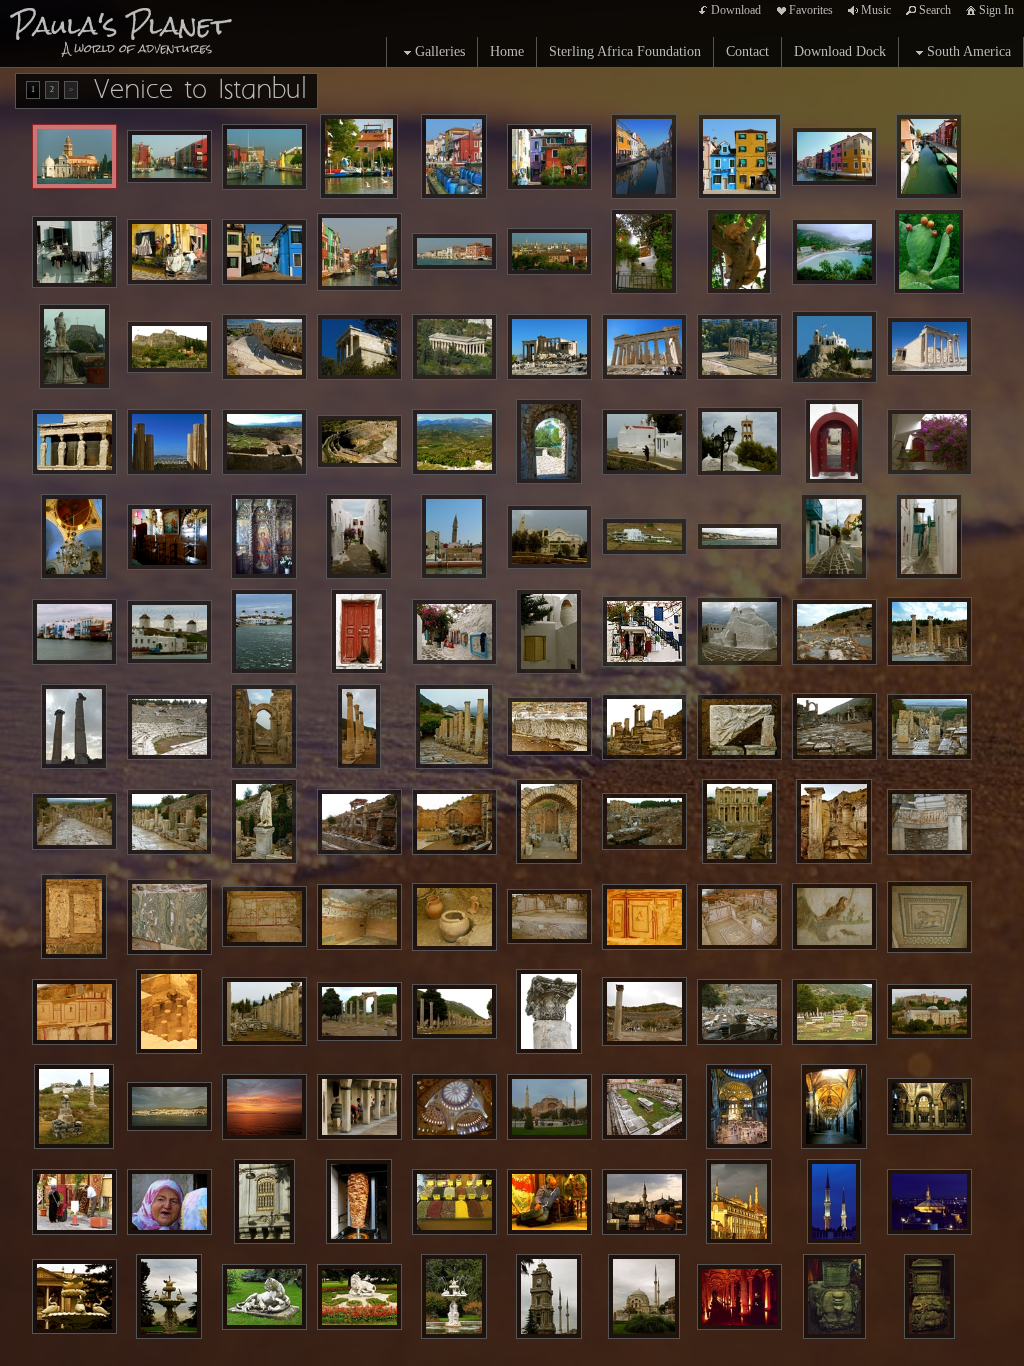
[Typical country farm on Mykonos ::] (644, 536)
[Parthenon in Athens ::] (359, 347)
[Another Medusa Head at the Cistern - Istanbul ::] (929, 1296)
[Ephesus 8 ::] (644, 727)
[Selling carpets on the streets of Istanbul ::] (74, 1202)
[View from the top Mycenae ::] (454, 442)
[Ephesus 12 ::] (74, 822)
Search (935, 10)
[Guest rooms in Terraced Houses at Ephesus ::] (739, 917)
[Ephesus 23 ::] (549, 1011)
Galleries (440, 51)
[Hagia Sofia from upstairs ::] (739, 1106)
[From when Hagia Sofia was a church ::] (644, 1107)
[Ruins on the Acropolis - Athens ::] (264, 347)
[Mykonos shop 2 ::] (644, 632)
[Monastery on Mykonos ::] (834, 441)
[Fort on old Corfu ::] (169, 347)
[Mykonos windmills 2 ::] (264, 631)
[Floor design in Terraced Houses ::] (929, 917)
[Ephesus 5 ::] (359, 726)
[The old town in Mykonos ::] (739, 537)
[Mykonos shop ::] (454, 632)
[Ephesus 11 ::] (929, 727)
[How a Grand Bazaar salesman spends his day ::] (549, 1202)
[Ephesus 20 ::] (264, 1011)
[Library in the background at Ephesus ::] (644, 821)
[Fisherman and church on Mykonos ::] (644, 442)
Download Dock (840, 51)
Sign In (996, 10)
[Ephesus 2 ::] (929, 631)
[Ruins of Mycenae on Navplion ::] (264, 442)
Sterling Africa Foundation (625, 51)
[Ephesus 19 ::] (929, 822)
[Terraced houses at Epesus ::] (359, 917)
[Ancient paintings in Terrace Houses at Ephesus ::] (644, 917)
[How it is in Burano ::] (169, 252)
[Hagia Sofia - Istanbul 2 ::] (834, 1106)
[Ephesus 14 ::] (264, 821)
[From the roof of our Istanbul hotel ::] (834, 1201)
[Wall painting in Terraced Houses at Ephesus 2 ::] (834, 916)
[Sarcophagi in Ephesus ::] (834, 1012)
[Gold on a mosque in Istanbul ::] (264, 1201)
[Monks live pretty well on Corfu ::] (644, 251)
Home (507, 51)
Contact (747, 51)
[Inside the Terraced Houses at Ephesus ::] (454, 917)
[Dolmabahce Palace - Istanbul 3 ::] (549, 1296)
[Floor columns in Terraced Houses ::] (169, 1011)
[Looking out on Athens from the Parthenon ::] (169, 442)
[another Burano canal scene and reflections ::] (644, 156)
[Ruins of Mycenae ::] (359, 441)
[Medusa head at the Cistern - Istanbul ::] (834, 1296)
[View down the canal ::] (929, 156)
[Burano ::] (454, 156)
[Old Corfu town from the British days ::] (74, 346)
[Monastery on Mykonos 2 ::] (264, 536)
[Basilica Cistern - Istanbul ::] (739, 1297)
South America (969, 51)
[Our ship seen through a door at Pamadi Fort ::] (549, 441)
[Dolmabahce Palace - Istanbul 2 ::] (169, 1296)
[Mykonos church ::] (549, 537)
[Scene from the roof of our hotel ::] (644, 1202)
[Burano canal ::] (359, 156)
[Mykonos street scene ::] (549, 631)
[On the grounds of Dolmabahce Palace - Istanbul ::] (264, 1297)
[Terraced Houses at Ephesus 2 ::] (549, 917)
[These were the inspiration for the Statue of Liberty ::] (74, 442)
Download (736, 10)
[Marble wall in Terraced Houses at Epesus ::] (169, 917)
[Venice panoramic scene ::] (454, 251)
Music (876, 10)
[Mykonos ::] (739, 441)
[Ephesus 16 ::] (454, 822)
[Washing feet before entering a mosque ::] (359, 1107)
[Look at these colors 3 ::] (359, 252)
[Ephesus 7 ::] (549, 726)
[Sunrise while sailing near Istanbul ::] (264, 1107)
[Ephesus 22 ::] (454, 1011)
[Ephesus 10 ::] (834, 726)
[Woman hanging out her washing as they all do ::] (74, 252)
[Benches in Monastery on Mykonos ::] (169, 537)
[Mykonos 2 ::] (834, 536)
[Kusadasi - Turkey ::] (169, 1106)
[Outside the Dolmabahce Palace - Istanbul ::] (644, 1296)
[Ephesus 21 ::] (359, 1011)
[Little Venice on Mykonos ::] (74, 632)
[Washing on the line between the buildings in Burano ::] (264, 252)
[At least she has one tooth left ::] (169, 1202)
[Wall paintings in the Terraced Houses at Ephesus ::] (264, 917)
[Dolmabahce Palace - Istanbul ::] (74, 1296)
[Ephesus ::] (834, 632)
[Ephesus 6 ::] (454, 726)
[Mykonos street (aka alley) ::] (929, 536)
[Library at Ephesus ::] (739, 821)
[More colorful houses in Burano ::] (834, 156)
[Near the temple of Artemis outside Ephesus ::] (929, 1012)
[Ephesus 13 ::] (169, 822)
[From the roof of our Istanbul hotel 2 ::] (929, 1202)
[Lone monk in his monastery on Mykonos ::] (359, 536)
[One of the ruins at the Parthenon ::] (929, 346)
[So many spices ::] (454, 1202)
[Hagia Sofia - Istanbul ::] (549, 1107)
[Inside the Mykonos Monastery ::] (74, 536)
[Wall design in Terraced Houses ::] (74, 1012)
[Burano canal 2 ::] (264, 157)
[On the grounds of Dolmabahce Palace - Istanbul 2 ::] (359, 1297)
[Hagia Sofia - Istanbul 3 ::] (929, 1107)
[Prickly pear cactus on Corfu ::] (929, 251)
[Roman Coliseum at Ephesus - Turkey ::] (169, 727)
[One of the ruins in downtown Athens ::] (739, 347)
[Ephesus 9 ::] (739, 727)
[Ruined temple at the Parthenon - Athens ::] (549, 347)
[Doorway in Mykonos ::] (359, 631)
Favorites (811, 10)
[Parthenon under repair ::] (644, 347)
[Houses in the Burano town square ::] (739, 156)
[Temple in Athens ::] (454, 347)
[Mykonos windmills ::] (169, 632)
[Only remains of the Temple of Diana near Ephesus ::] (74, 1106)
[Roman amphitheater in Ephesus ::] (644, 1011)
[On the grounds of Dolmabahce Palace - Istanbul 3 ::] (454, 1296)
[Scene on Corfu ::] (834, 252)
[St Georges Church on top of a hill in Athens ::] (834, 347)
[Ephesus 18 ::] (834, 821)
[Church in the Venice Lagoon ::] (74, 156)
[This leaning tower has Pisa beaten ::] (454, 536)
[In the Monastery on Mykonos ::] (929, 442)
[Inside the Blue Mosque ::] (454, 1107)
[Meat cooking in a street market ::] (359, 1201)
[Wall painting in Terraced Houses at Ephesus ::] (74, 916)
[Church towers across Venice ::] (549, 251)
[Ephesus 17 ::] (549, 821)
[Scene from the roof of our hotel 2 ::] (739, 1201)
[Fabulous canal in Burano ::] (169, 156)
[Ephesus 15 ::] (359, 822)
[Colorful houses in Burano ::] (549, 157)
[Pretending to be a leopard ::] (739, 251)
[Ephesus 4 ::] (264, 726)
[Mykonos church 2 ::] (739, 632)
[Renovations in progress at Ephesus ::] (739, 1012)
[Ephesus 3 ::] (74, 726)
